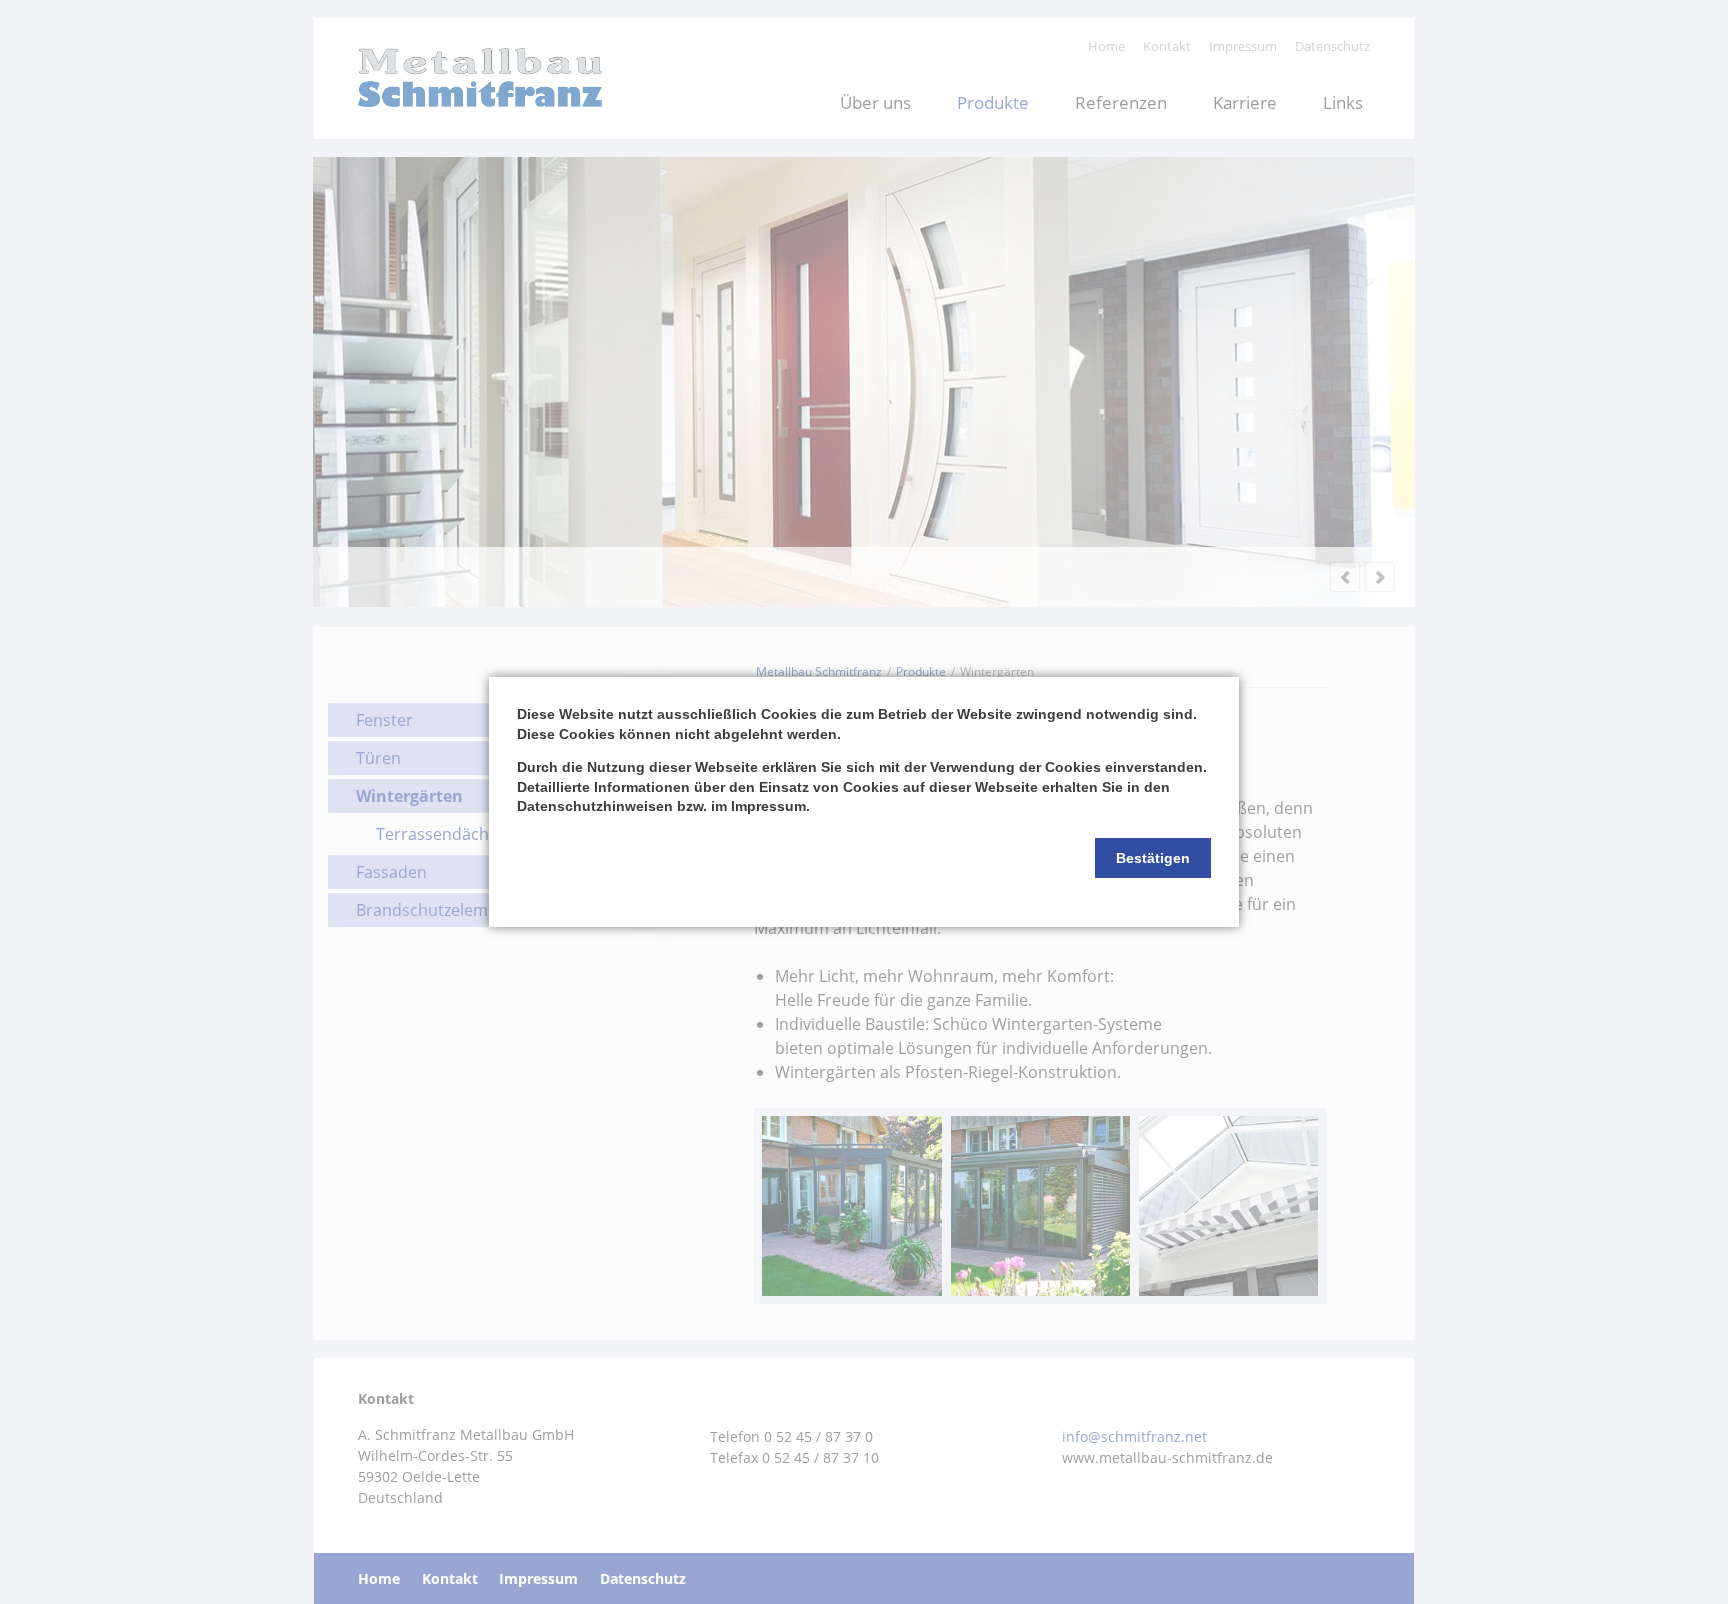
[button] (1153, 858)
